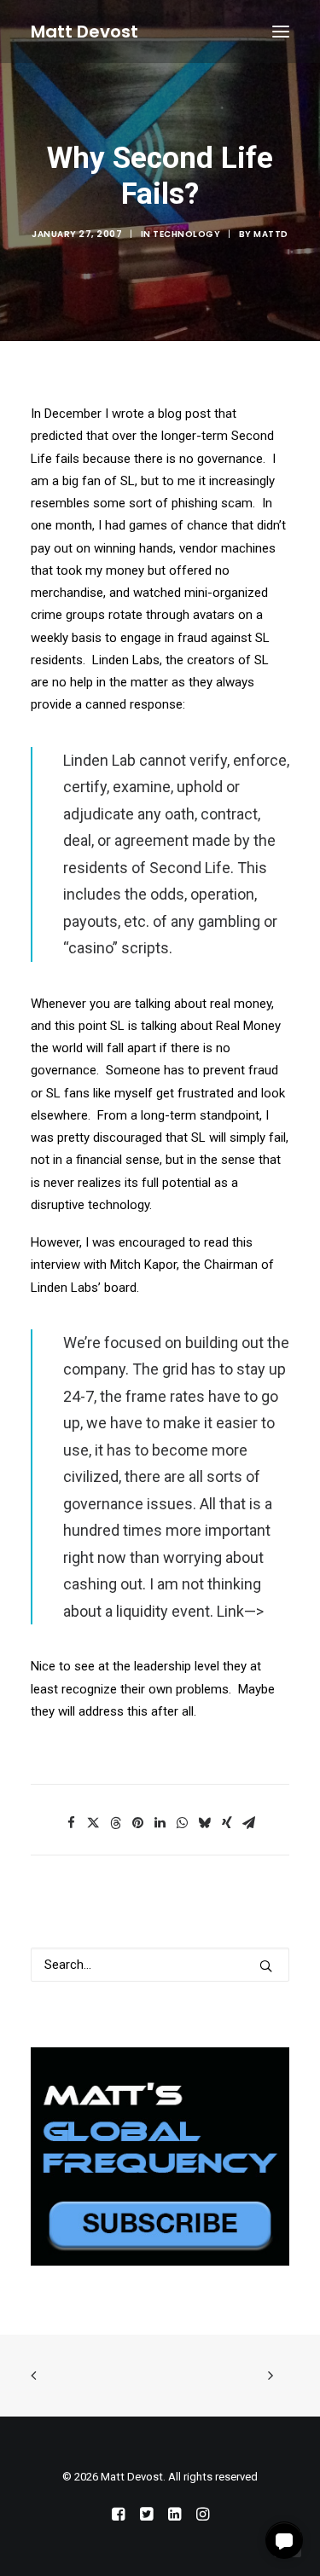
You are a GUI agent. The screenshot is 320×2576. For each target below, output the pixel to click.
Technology (186, 234)
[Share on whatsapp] (183, 1823)
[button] (281, 32)
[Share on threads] (116, 1823)
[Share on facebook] (72, 1823)
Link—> (240, 1611)
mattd (271, 234)
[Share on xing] (227, 1823)
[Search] (160, 1965)
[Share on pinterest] (138, 1823)
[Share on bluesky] (205, 1823)
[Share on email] (249, 1823)
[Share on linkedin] (160, 1823)
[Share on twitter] (94, 1823)
